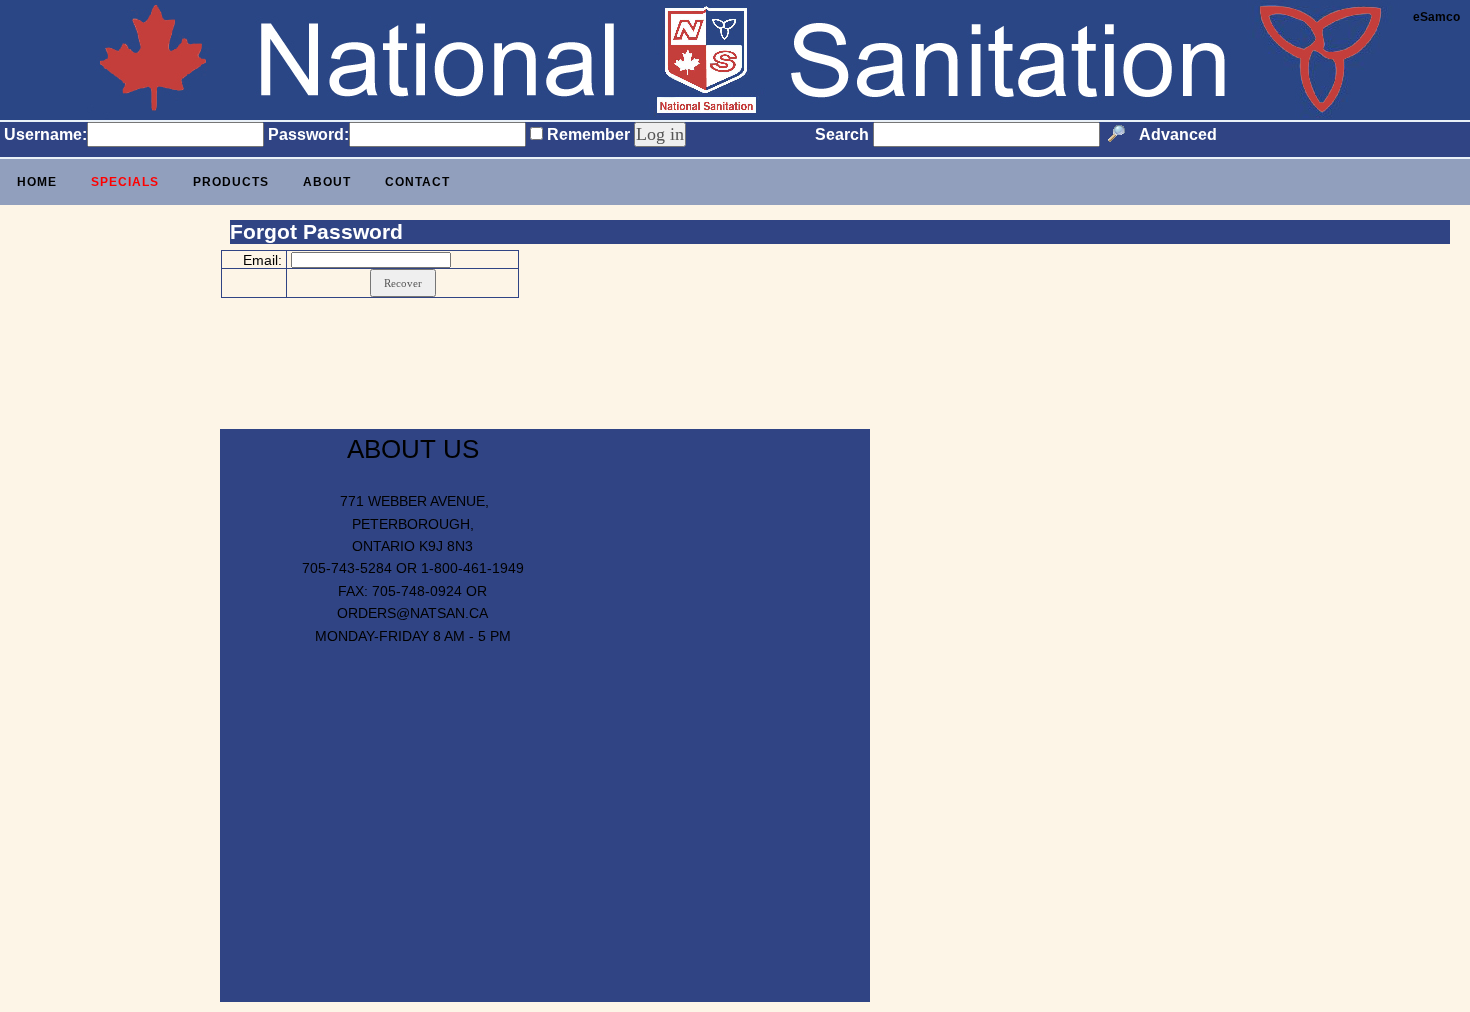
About (327, 182)
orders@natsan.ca (412, 613)
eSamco (1436, 17)
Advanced (1178, 134)
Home (37, 182)
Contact (417, 182)
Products (231, 182)
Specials (125, 182)
